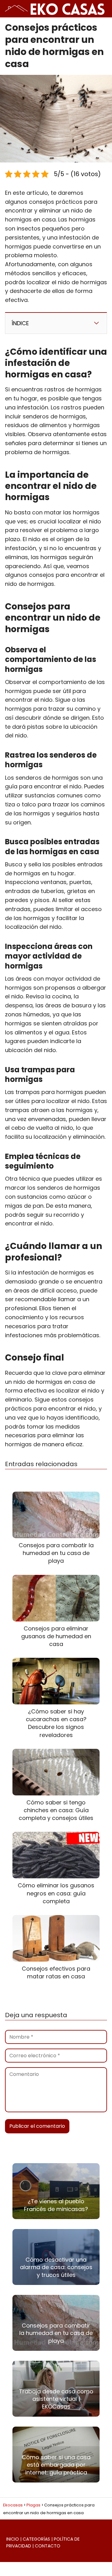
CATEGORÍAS (36, 2539)
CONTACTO (48, 2546)
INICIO (13, 2539)
